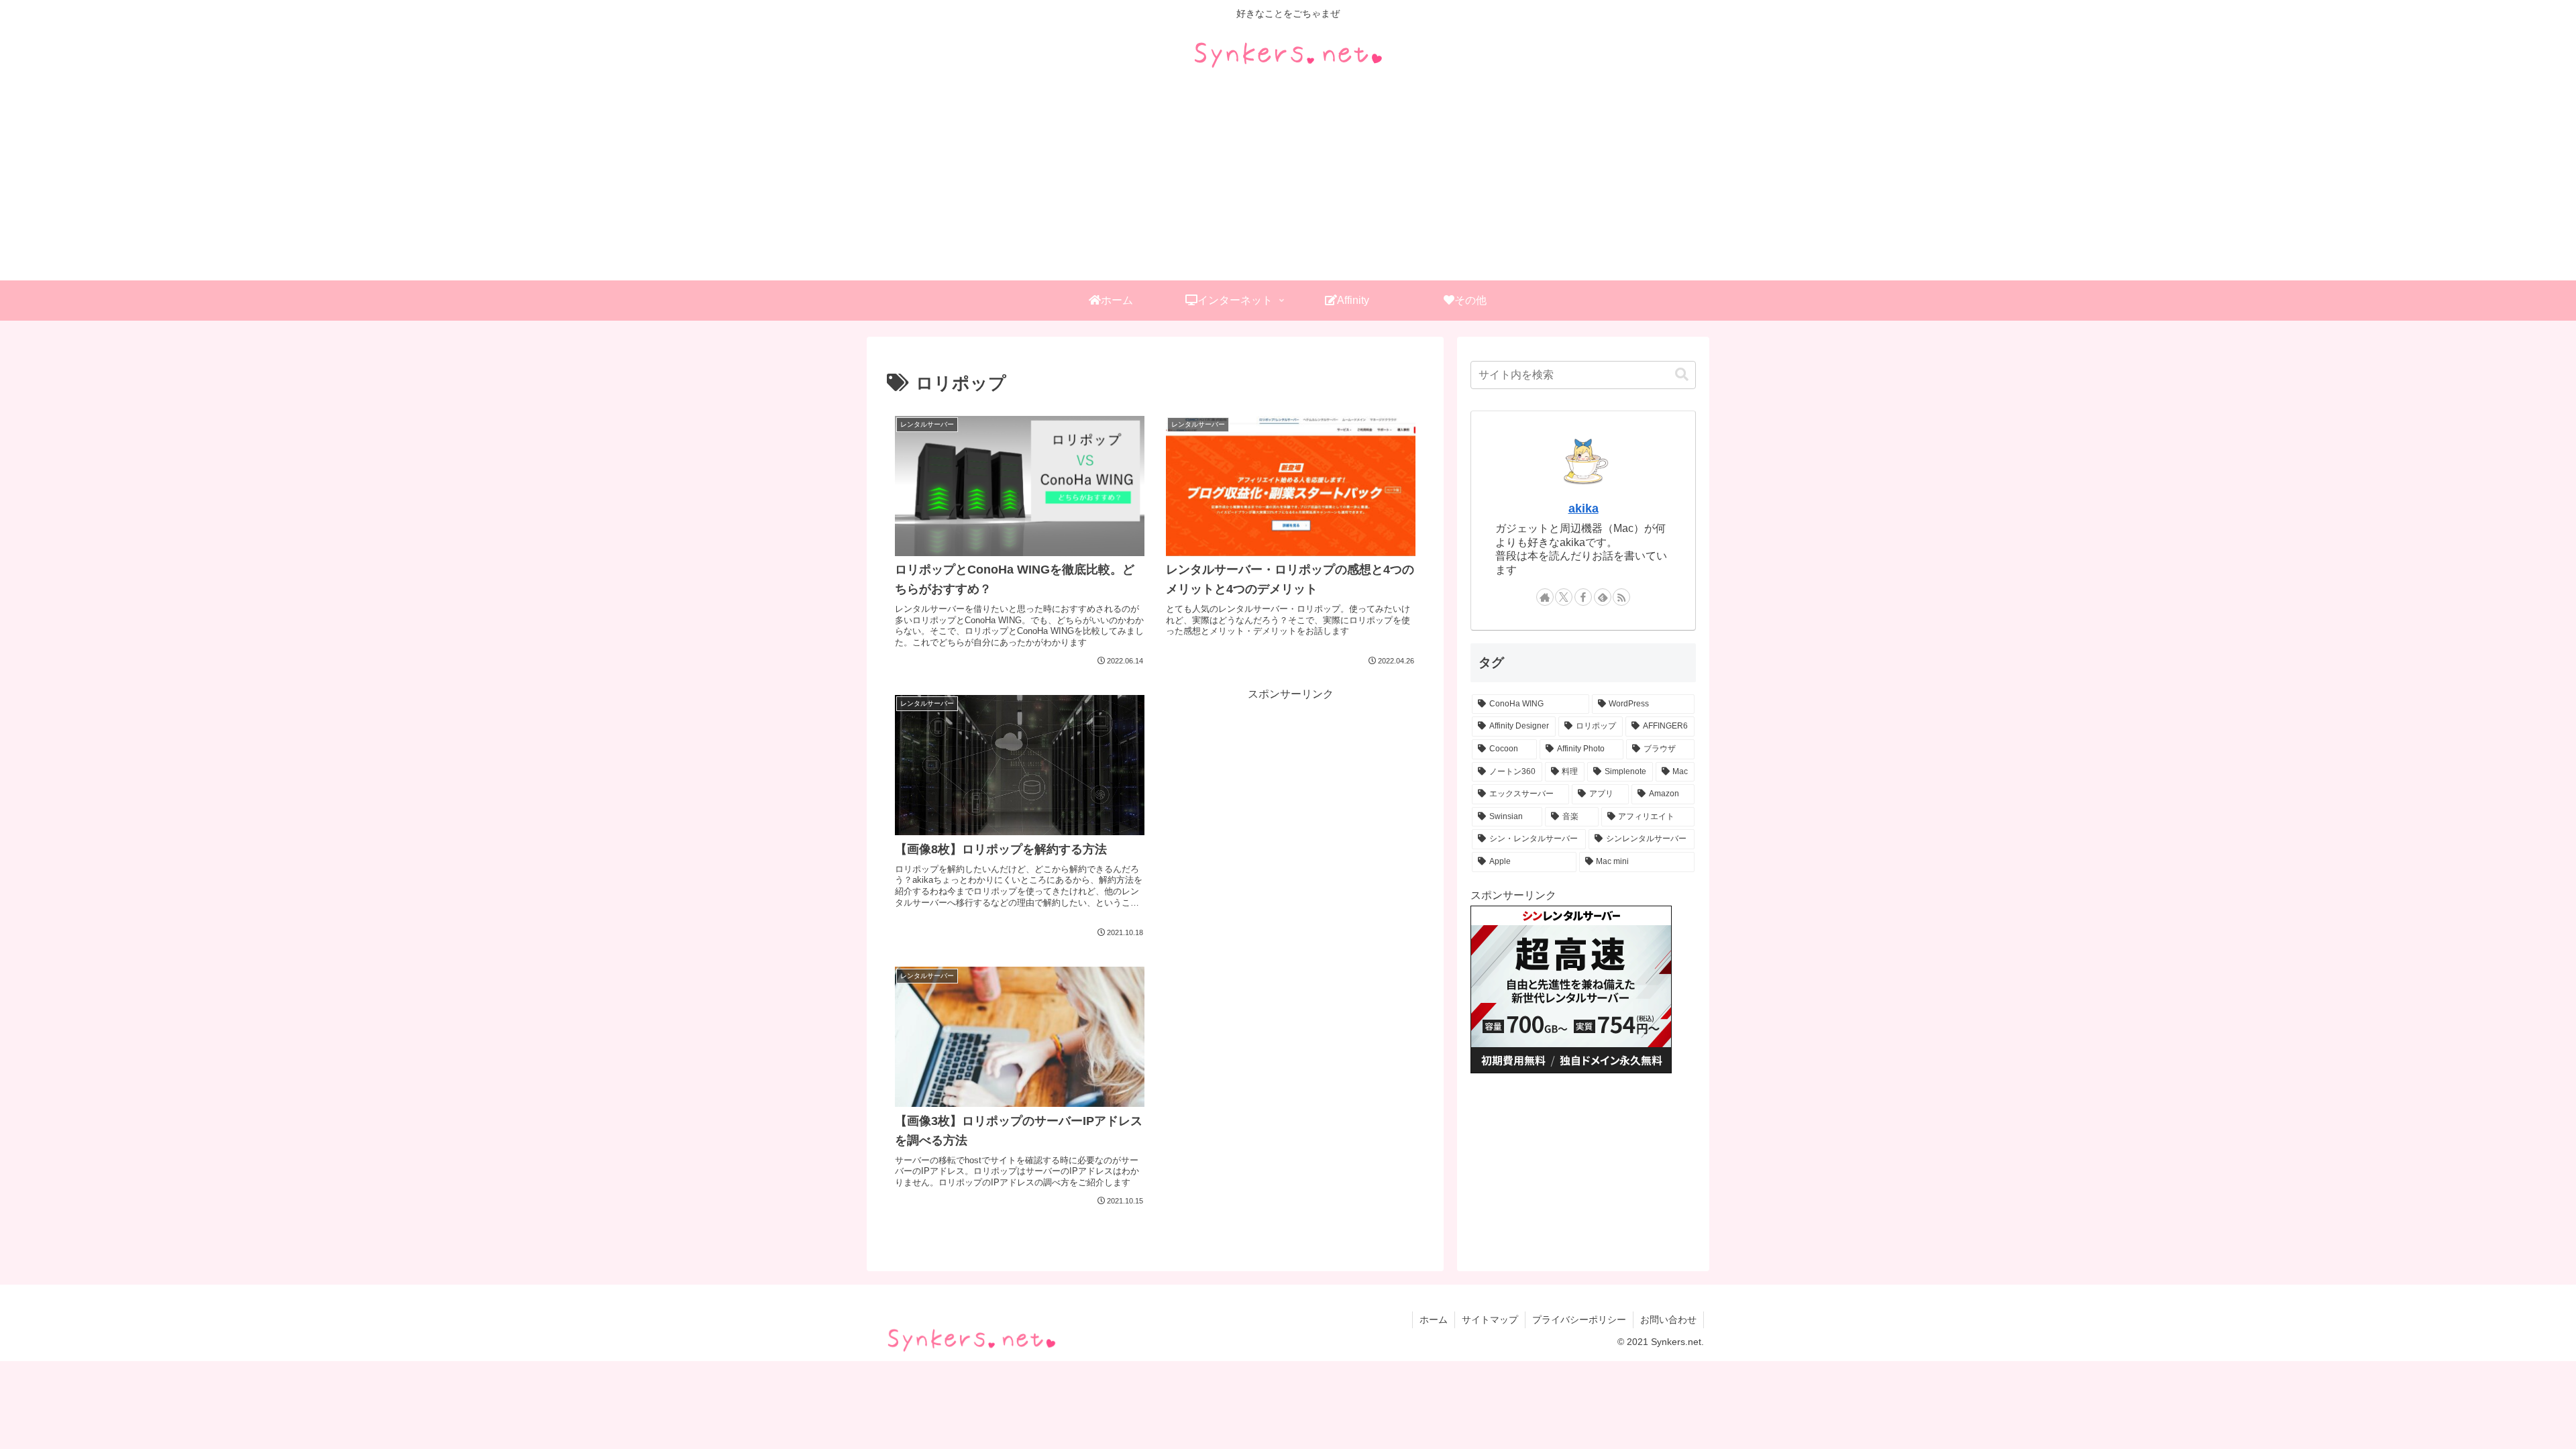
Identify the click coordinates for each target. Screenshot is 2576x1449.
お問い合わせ (1668, 1320)
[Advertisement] (1288, 180)
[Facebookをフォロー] (1583, 597)
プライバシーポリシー (1579, 1320)
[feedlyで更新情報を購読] (1603, 597)
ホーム (1434, 1320)
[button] (1682, 375)
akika (1584, 508)
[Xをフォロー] (1564, 597)
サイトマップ (1490, 1320)
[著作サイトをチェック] (1545, 597)
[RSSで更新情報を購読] (1621, 597)
